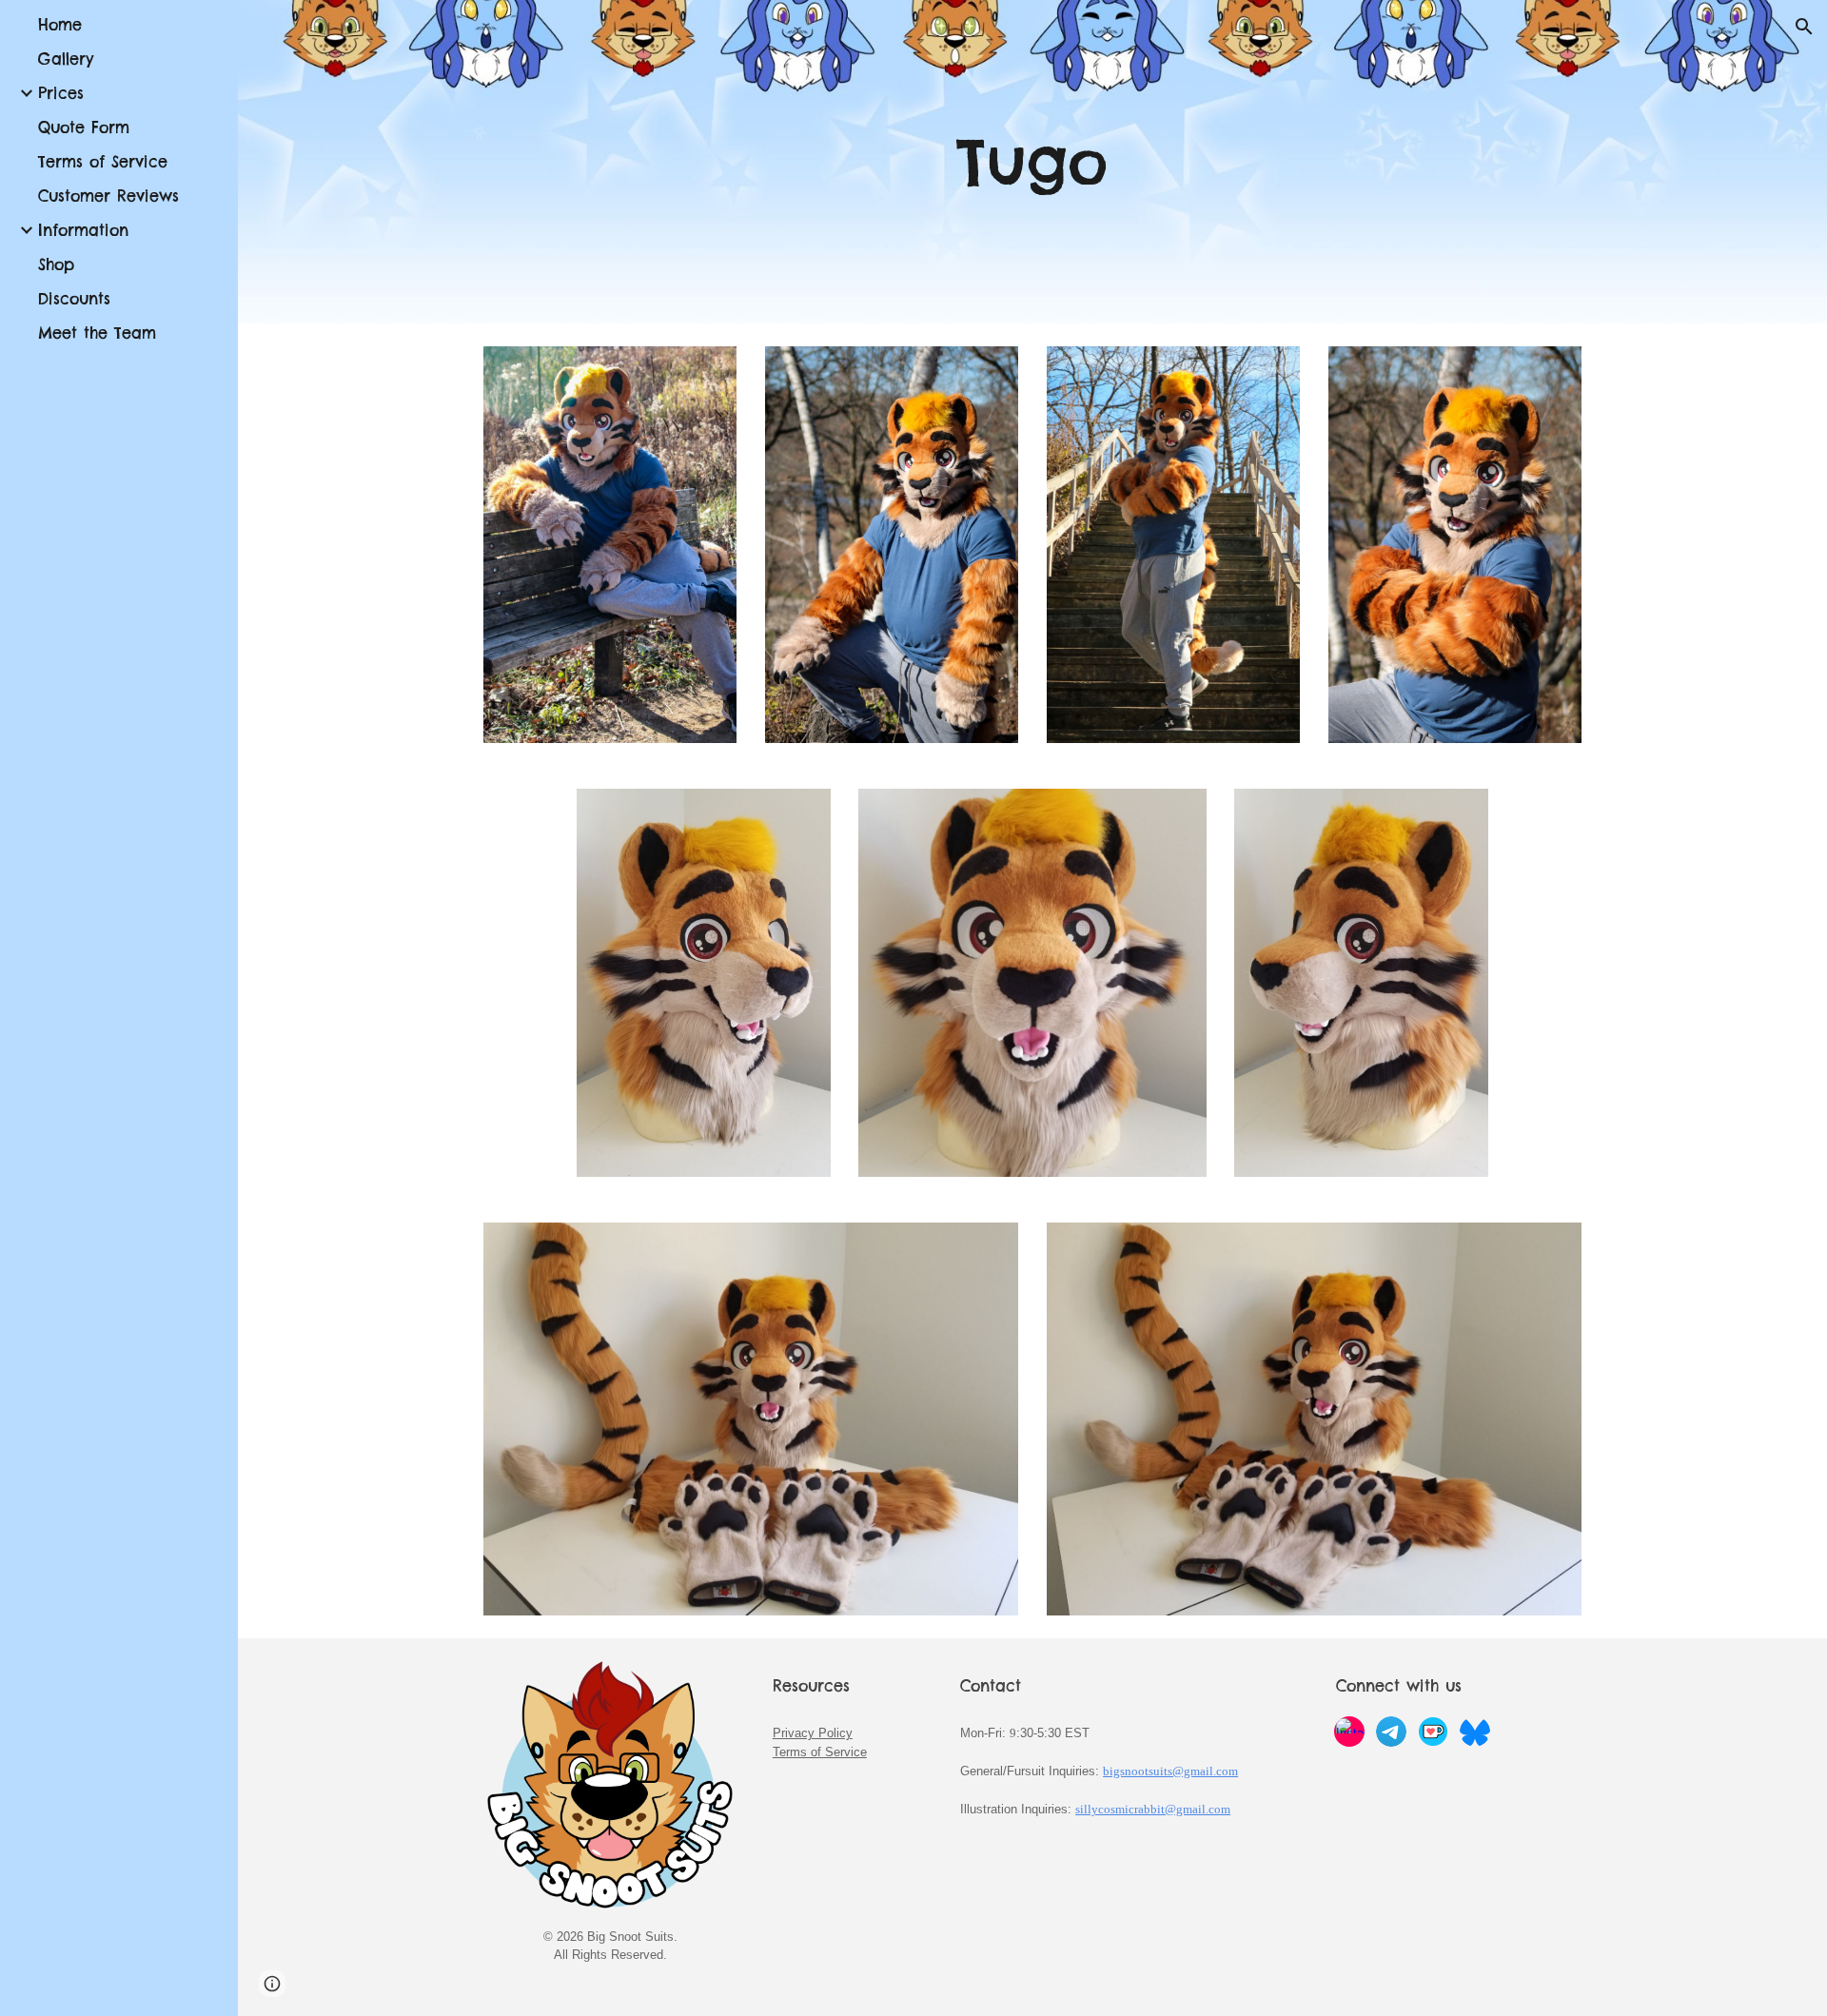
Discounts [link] (74, 299)
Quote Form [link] (84, 127)
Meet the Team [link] (97, 333)
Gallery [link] (66, 59)
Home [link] (60, 25)
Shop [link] (56, 264)
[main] (1032, 162)
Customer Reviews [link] (108, 196)
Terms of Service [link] (103, 162)
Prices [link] (61, 93)
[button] (1804, 27)
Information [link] (83, 230)
